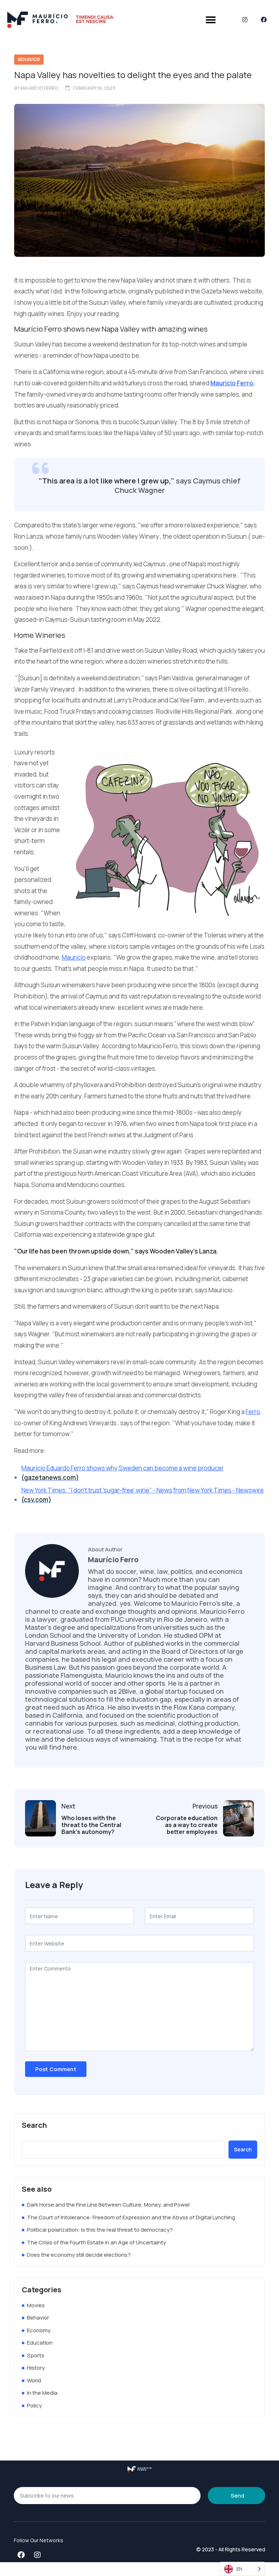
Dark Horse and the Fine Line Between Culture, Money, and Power (108, 2205)
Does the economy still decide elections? (79, 2255)
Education (40, 2343)
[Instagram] (245, 20)
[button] (211, 20)
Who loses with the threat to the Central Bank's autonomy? (91, 1825)
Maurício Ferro (39, 88)
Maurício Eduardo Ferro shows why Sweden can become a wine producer (123, 1473)
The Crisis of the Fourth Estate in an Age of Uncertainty (96, 2242)
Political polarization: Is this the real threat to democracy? (100, 2230)
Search (34, 2125)
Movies (36, 2305)
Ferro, (254, 1412)
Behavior (29, 59)
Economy (39, 2330)
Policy (34, 2405)
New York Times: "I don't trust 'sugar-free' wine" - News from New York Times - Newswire (143, 1495)
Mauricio (74, 957)
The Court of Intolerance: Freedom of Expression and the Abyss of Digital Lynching (131, 2217)
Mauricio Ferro (232, 383)
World (34, 2380)
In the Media (42, 2393)
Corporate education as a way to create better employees (187, 1825)
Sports (36, 2355)
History (36, 2368)
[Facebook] (264, 20)
